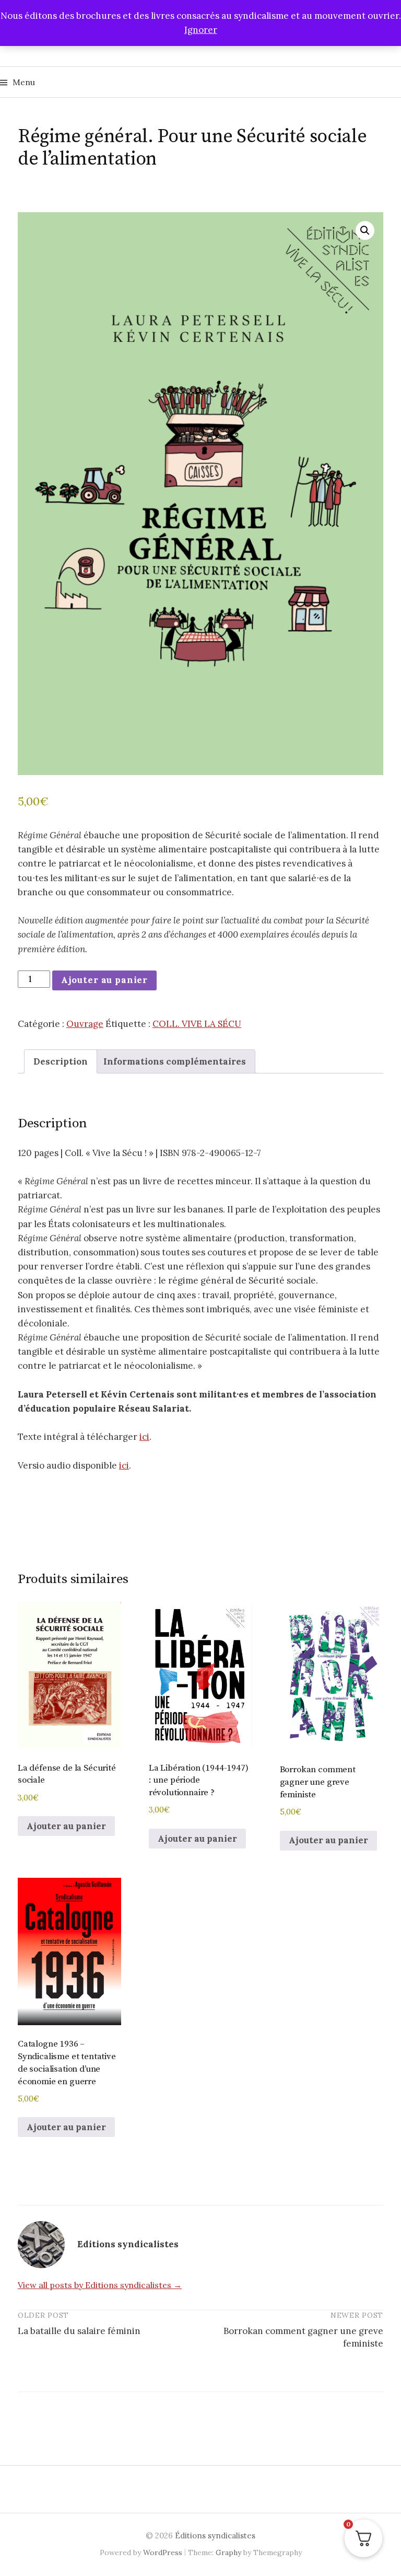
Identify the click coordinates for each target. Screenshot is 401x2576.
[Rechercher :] (392, 82)
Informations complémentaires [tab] (175, 1061)
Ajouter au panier (104, 980)
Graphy (228, 2552)
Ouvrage (85, 1024)
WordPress (163, 2552)
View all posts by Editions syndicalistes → (100, 2285)
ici (144, 1437)
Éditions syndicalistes (215, 2535)
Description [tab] (61, 1061)
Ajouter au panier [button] (66, 1826)
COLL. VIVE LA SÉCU (197, 1024)
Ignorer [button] (201, 30)
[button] (365, 230)
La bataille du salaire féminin (79, 2331)
